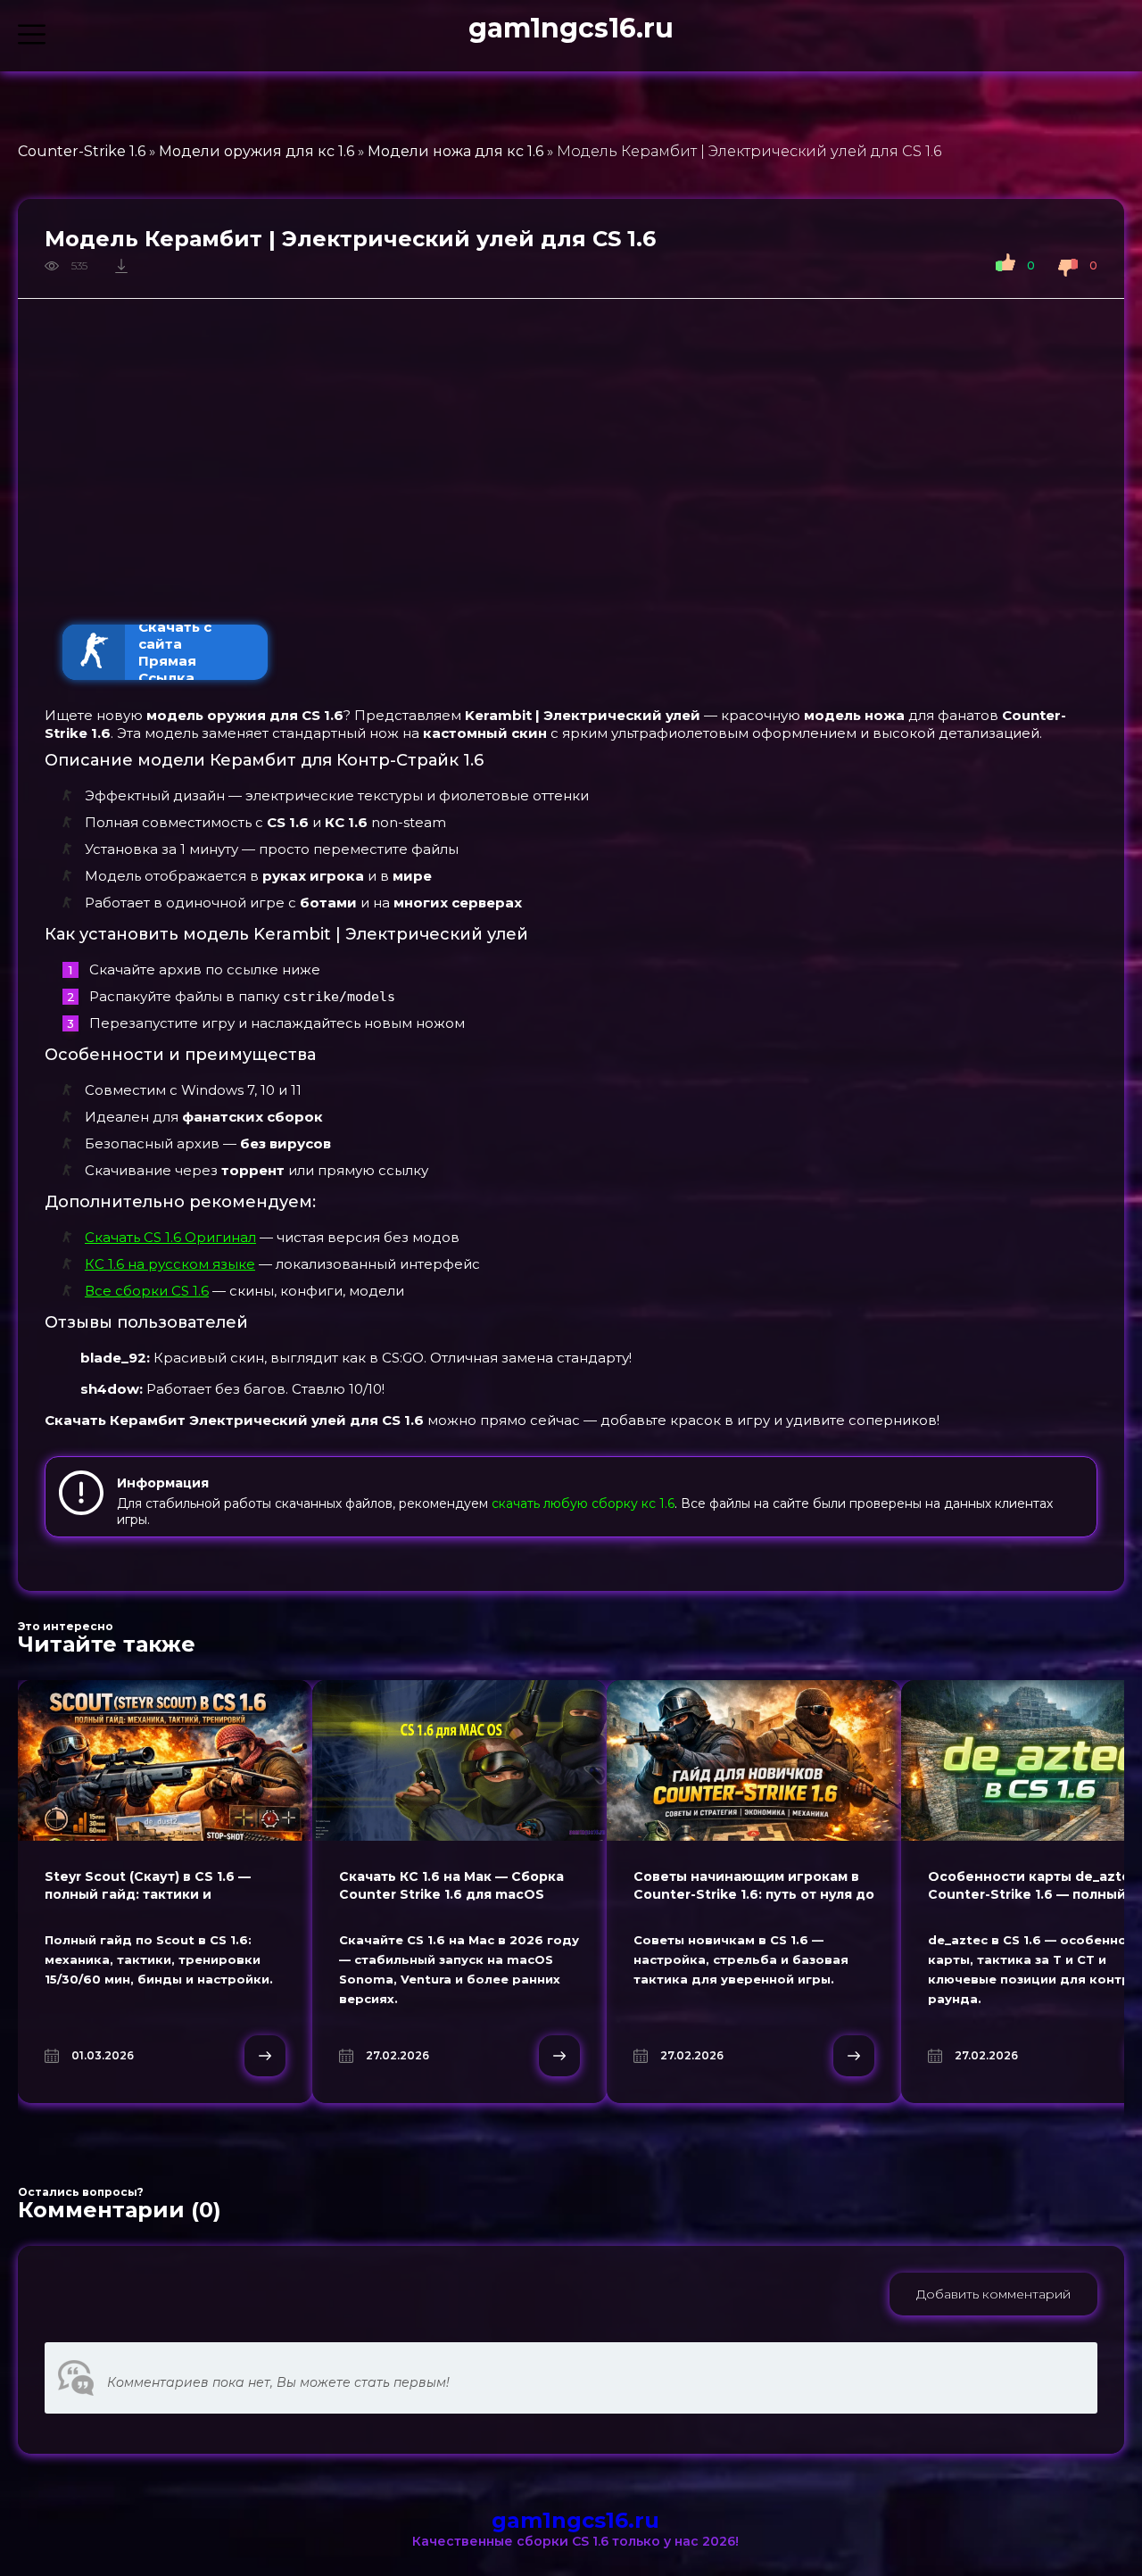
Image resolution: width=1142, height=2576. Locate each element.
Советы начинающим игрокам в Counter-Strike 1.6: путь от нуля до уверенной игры (754, 1894)
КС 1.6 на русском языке (170, 1264)
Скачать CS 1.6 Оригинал (170, 1237)
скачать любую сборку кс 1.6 (583, 1503)
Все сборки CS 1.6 (147, 1291)
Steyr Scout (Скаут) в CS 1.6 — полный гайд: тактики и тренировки (148, 1894)
